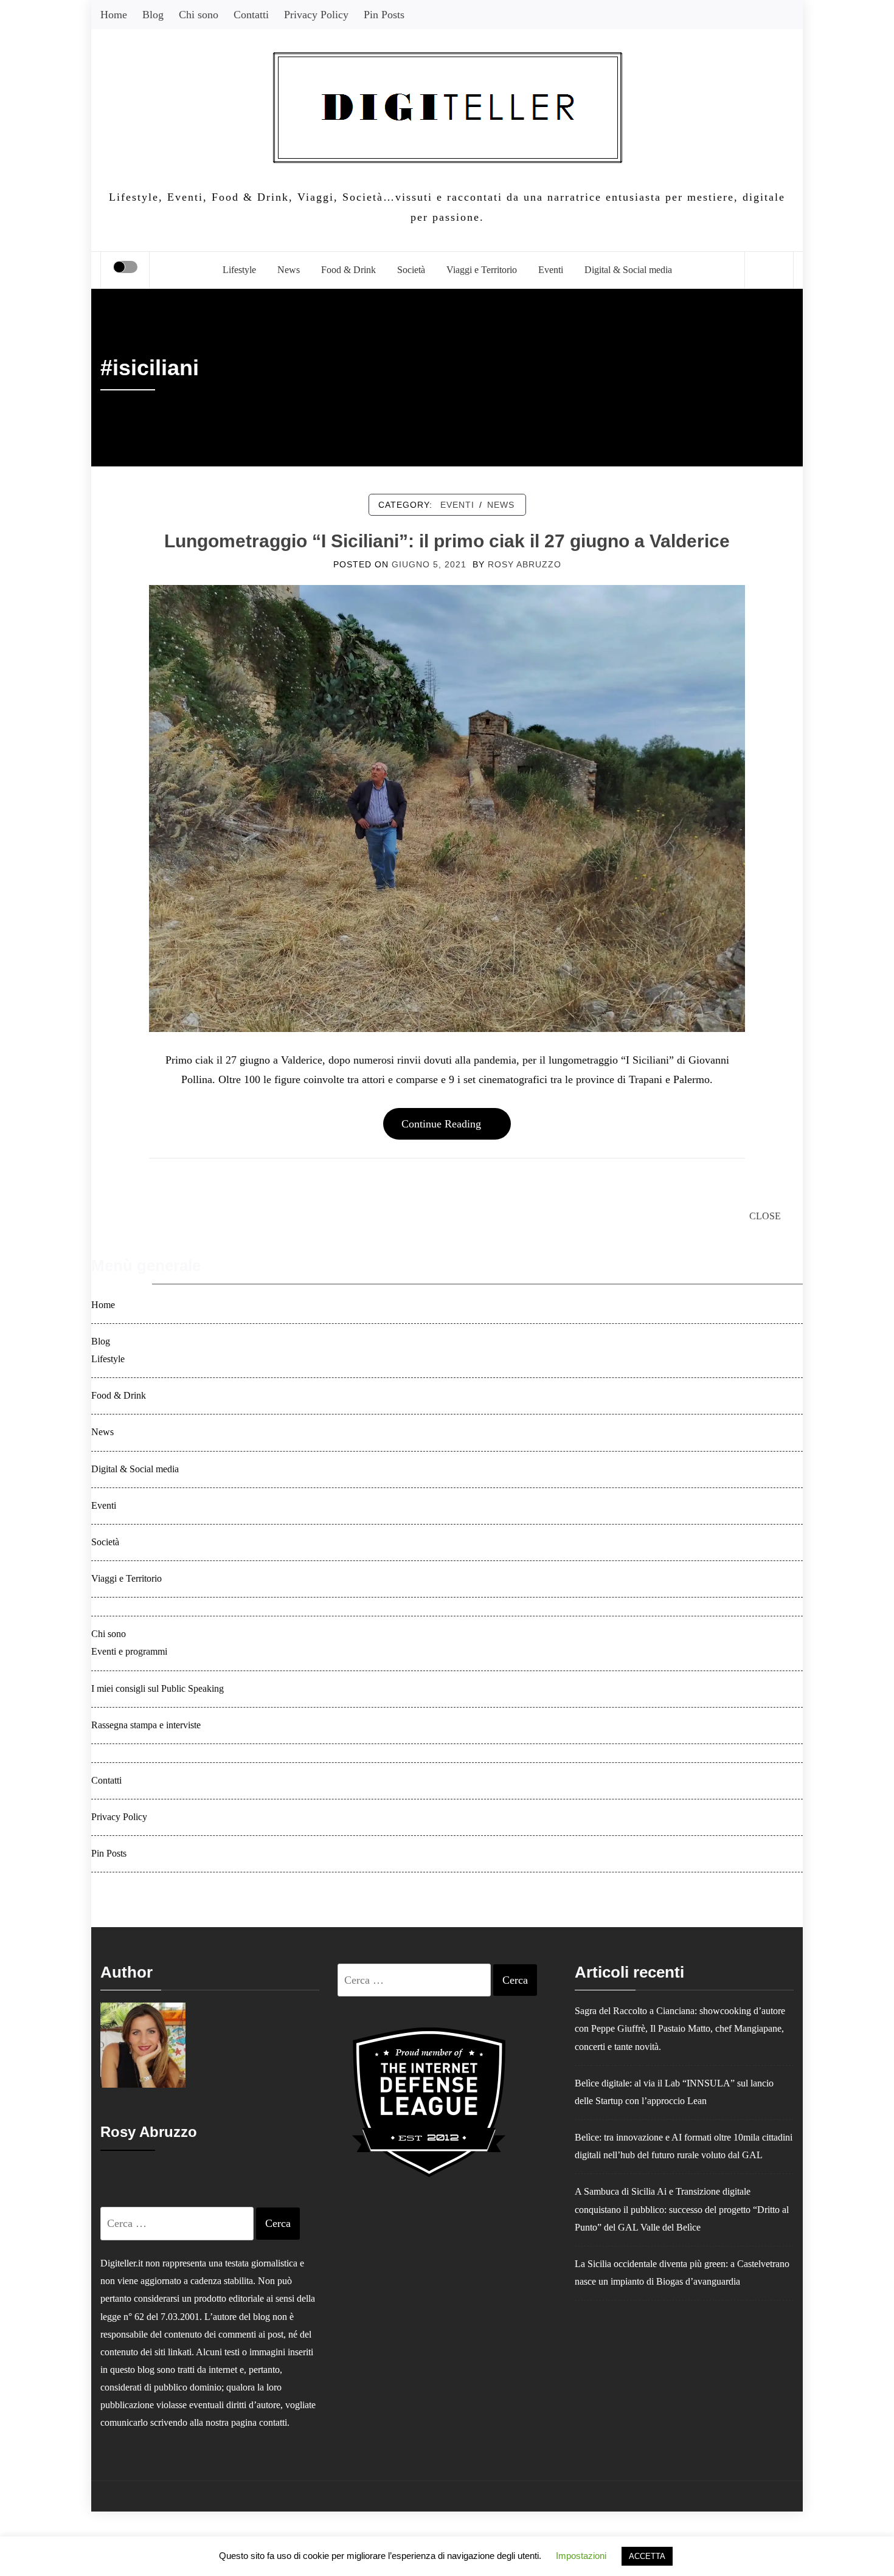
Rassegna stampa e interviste (146, 1725)
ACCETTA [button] (647, 2556)
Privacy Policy (316, 15)
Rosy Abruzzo (525, 564)
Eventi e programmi (129, 1652)
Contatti (251, 15)
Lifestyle (239, 270)
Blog (153, 15)
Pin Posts (384, 15)
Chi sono (199, 15)
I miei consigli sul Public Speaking (158, 1689)
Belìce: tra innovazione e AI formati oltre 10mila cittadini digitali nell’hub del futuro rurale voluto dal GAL (684, 2146)
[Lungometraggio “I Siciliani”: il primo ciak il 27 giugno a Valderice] (447, 808)
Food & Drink (348, 270)
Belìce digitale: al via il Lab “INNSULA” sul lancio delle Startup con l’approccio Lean (674, 2092)
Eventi (551, 270)
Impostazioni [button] (581, 2556)
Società (411, 270)
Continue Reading (441, 1124)
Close (765, 1216)
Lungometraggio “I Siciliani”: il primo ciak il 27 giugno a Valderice (447, 541)
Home (114, 15)
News (289, 270)
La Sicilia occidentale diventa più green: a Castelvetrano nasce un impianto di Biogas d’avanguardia (682, 2273)
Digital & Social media (628, 270)
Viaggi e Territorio (482, 270)
